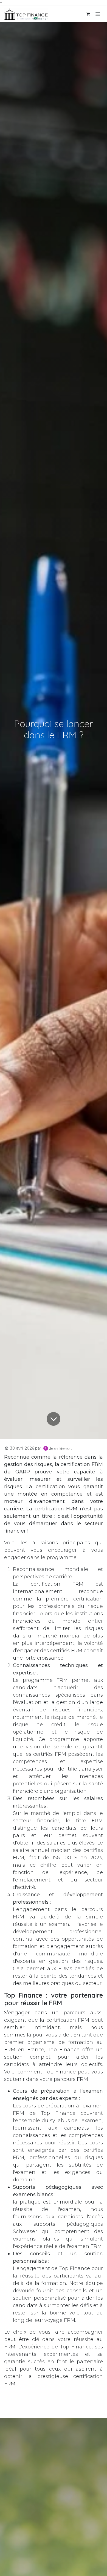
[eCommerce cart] (88, 14)
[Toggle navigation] (98, 14)
